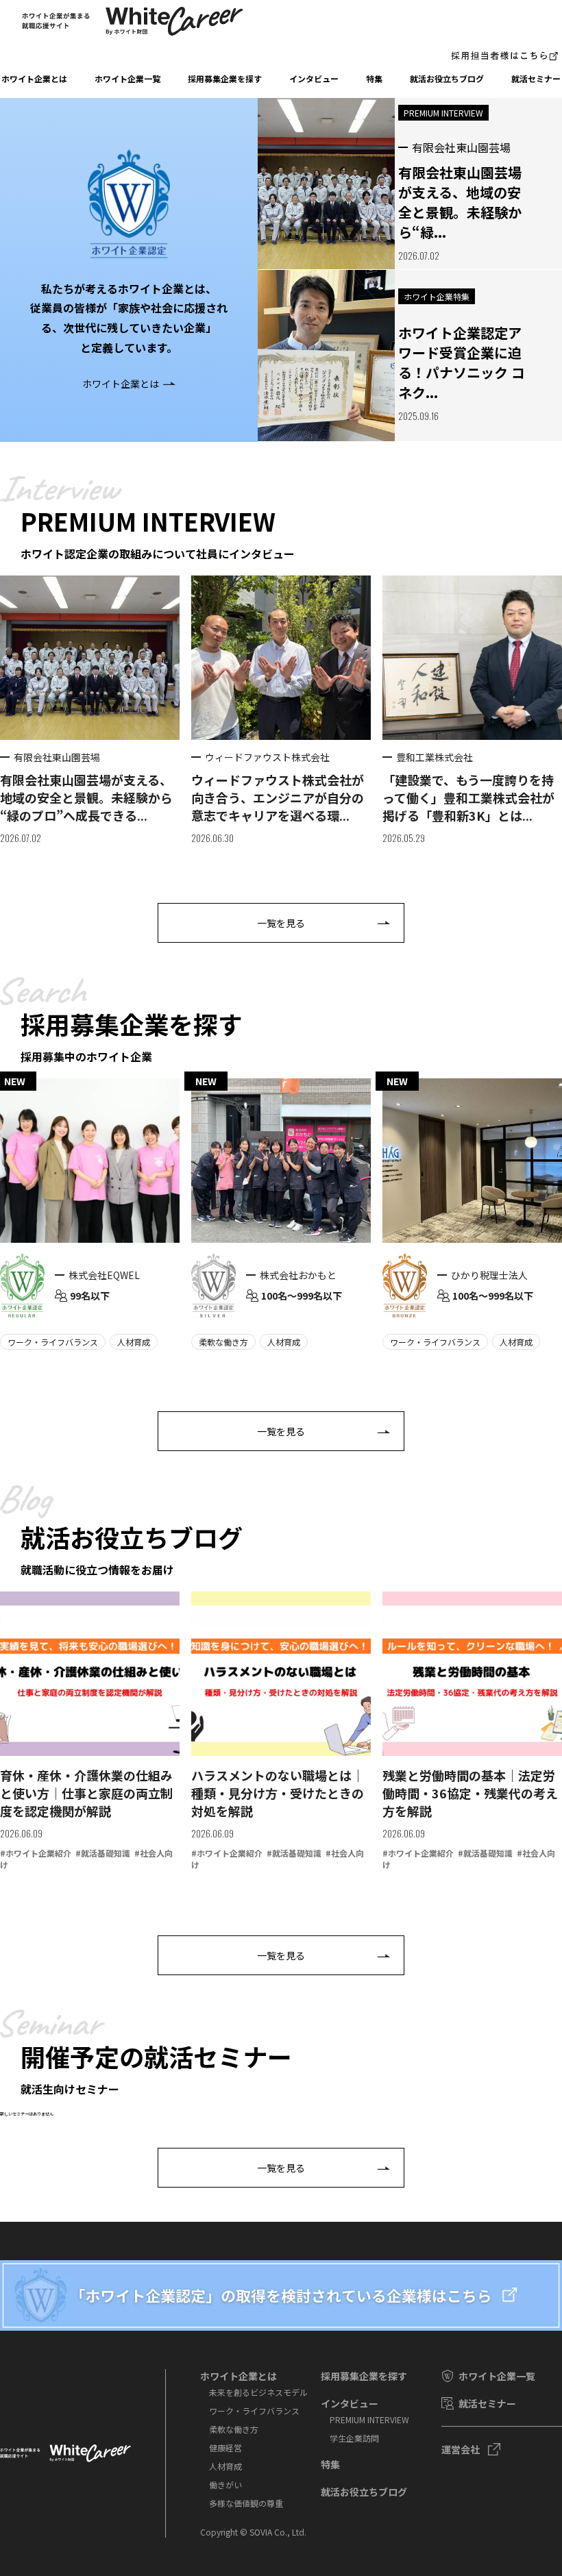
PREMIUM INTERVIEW (369, 2419)
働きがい (225, 2485)
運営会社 (461, 2449)
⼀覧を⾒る (281, 923)
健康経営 (225, 2448)
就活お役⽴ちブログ (447, 78)
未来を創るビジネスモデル (258, 2392)
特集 (374, 78)
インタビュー (314, 78)
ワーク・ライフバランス (254, 2411)
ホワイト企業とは (34, 78)
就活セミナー (536, 78)
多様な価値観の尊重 (246, 2503)
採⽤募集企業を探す (225, 78)
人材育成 (225, 2466)
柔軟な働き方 (234, 2429)
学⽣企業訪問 (354, 2438)
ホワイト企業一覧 (127, 78)
